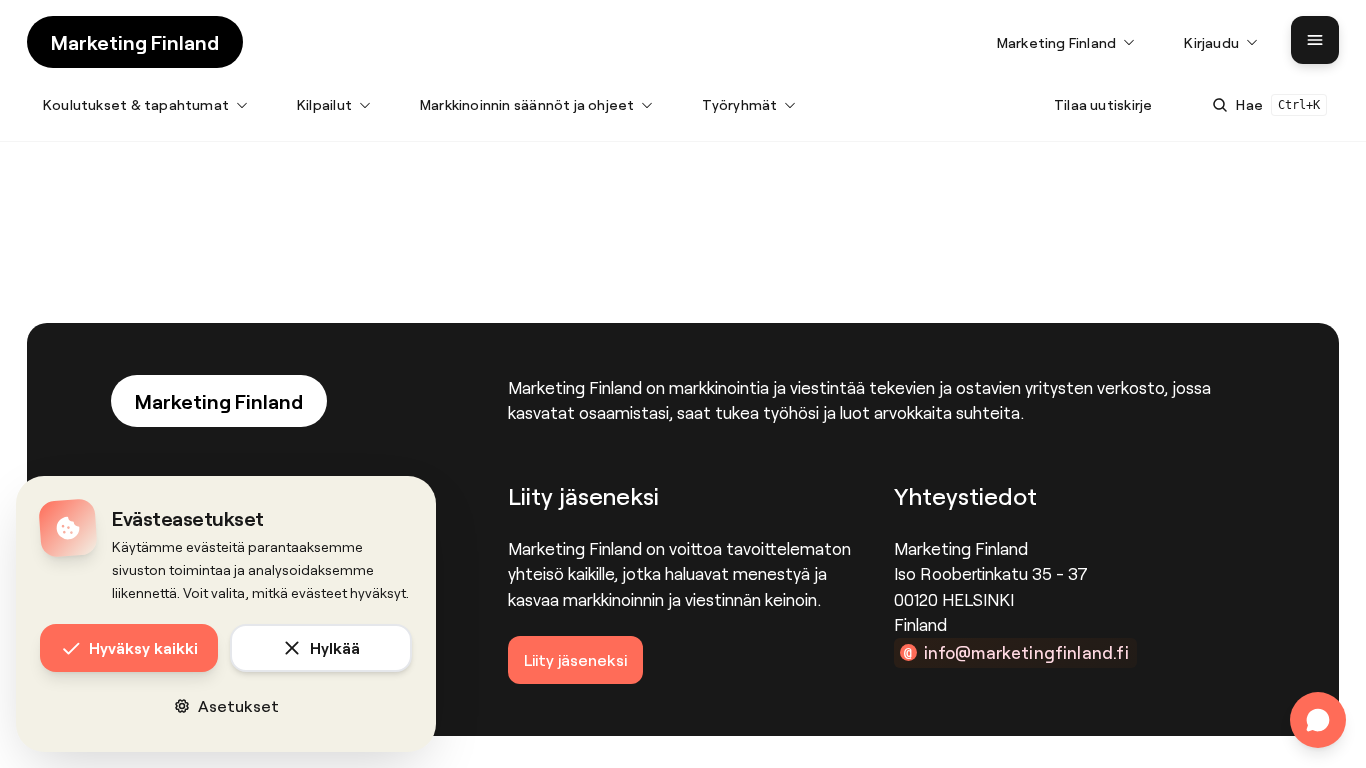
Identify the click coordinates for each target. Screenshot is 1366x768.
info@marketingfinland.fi (1026, 652)
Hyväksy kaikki (143, 647)
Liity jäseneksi (575, 659)
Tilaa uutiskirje (1103, 104)
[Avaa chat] (1318, 720)
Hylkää (335, 647)
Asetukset (238, 705)
